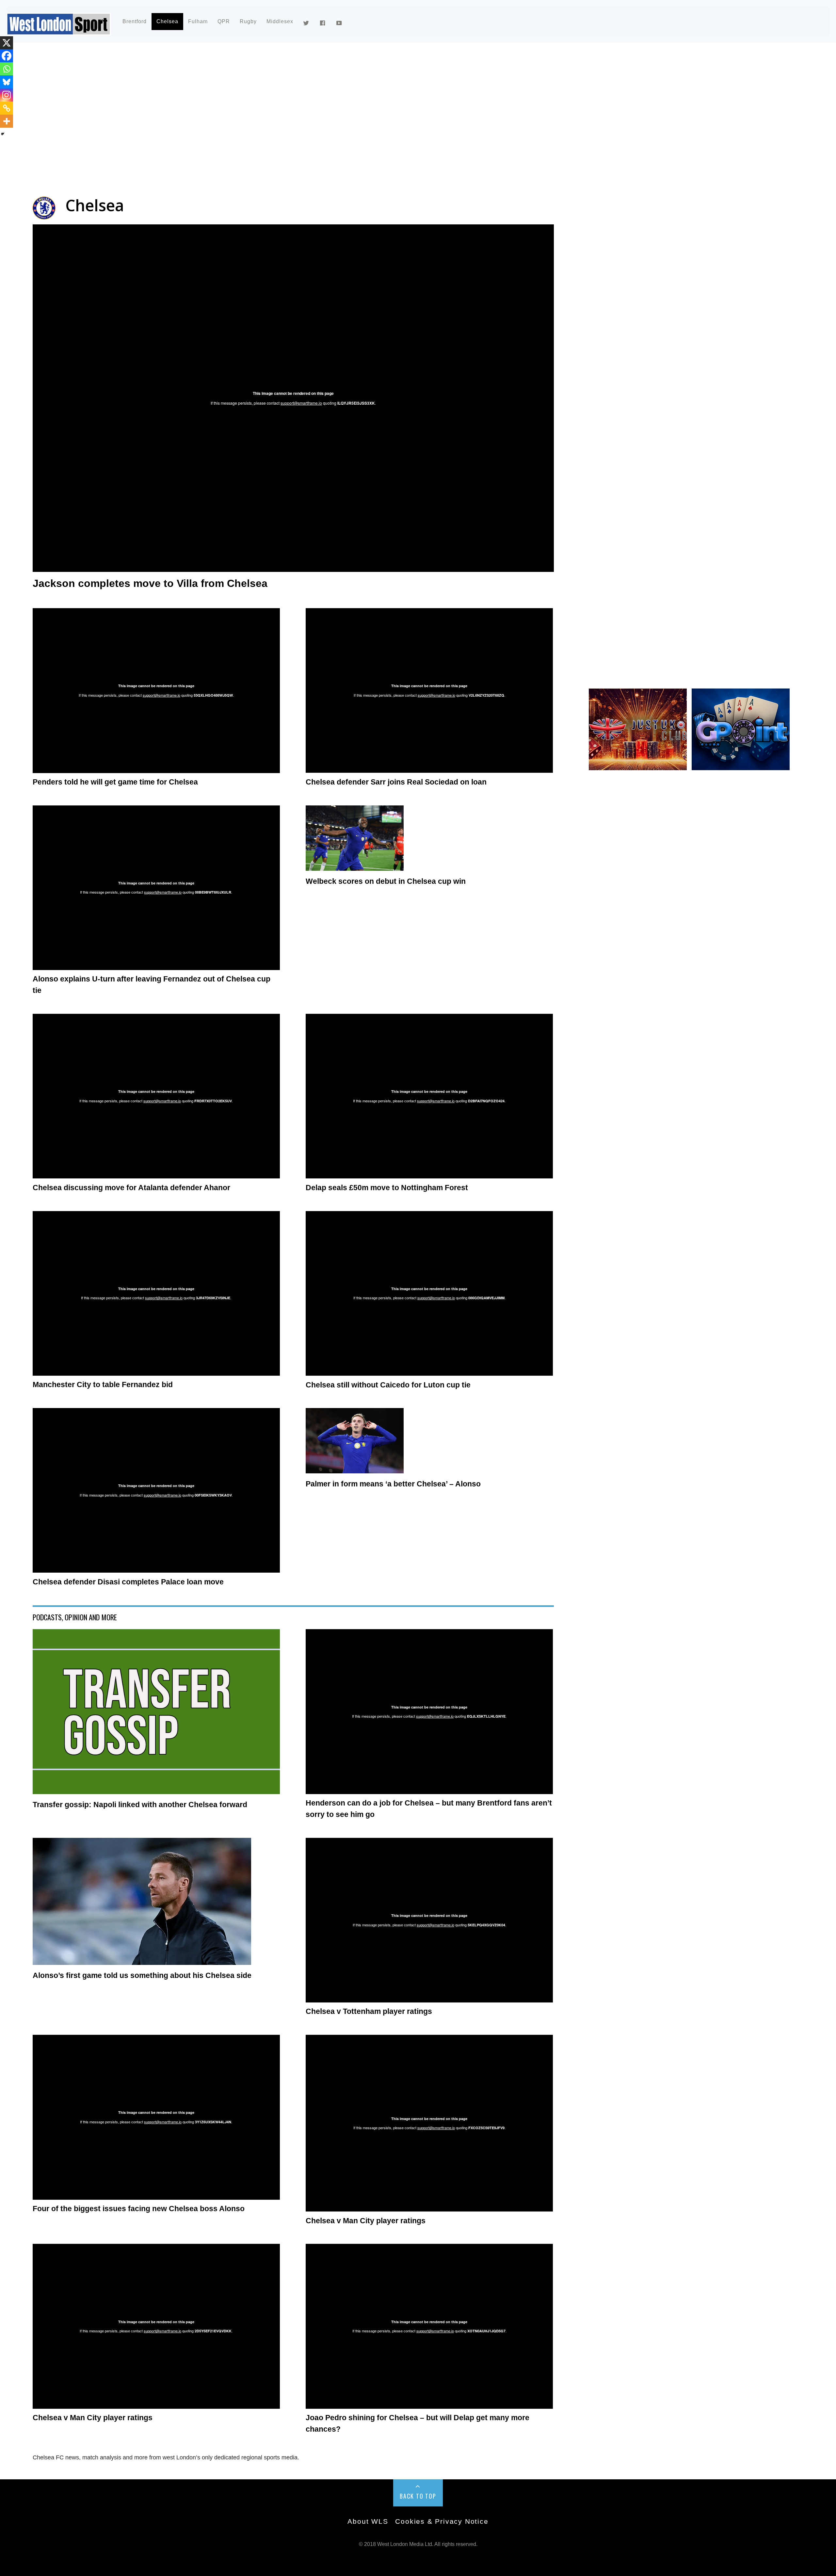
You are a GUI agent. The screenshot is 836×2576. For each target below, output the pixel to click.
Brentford (135, 21)
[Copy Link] (7, 108)
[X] (7, 43)
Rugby (248, 21)
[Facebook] (7, 56)
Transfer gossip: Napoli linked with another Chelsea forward (140, 1805)
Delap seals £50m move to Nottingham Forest (387, 1188)
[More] (7, 121)
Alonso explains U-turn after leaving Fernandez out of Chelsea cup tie (152, 985)
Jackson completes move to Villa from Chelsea (150, 583)
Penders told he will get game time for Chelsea (115, 782)
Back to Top (418, 2496)
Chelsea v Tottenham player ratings (369, 2011)
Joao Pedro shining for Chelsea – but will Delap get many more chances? (418, 2423)
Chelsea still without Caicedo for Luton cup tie (388, 1385)
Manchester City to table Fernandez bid (103, 1385)
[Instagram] (7, 95)
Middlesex (280, 21)
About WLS (368, 2521)
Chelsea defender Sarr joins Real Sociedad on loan (396, 782)
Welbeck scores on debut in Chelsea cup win (386, 881)
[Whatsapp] (7, 69)
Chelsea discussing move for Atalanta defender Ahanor (131, 1188)
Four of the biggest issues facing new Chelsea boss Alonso (139, 2209)
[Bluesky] (7, 82)
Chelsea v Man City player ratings (366, 2221)
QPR (224, 21)
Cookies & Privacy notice (442, 2521)
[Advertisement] (229, 106)
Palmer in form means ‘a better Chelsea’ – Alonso (393, 1484)
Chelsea (167, 21)
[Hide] (3, 134)
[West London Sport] (59, 30)
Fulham (198, 21)
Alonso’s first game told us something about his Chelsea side (142, 1975)
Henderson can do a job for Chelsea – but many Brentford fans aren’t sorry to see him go (429, 1809)
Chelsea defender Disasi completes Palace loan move (128, 1582)
